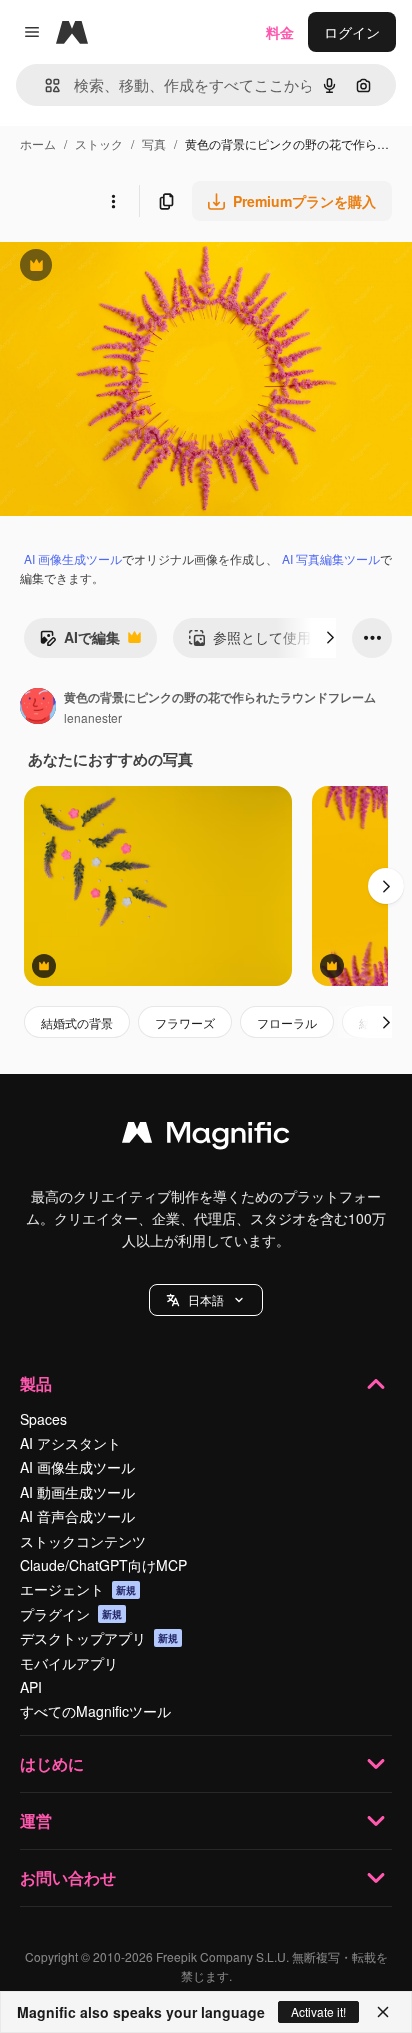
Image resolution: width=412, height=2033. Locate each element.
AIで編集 (79, 642)
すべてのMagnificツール (95, 1711)
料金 (280, 32)
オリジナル (137, 267)
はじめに (52, 1763)
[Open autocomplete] (44, 85)
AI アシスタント (70, 1443)
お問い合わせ (68, 1877)
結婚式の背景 (77, 1022)
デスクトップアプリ (99, 1638)
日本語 (206, 1299)
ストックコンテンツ (83, 1541)
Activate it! (318, 2011)
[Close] (383, 2012)
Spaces (43, 1419)
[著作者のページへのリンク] (38, 708)
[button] (206, 1300)
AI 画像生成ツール (73, 558)
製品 (36, 1383)
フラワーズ (185, 1022)
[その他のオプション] (113, 201)
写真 (154, 143)
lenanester (93, 717)
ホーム (38, 143)
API (31, 1687)
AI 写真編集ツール (331, 558)
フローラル (287, 1022)
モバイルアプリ (69, 1663)
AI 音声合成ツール (77, 1516)
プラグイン (71, 1614)
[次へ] (330, 638)
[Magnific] (206, 1137)
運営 (36, 1820)
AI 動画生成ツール (77, 1492)
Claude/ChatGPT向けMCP (103, 1565)
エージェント (78, 1589)
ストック (99, 143)
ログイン (352, 32)
